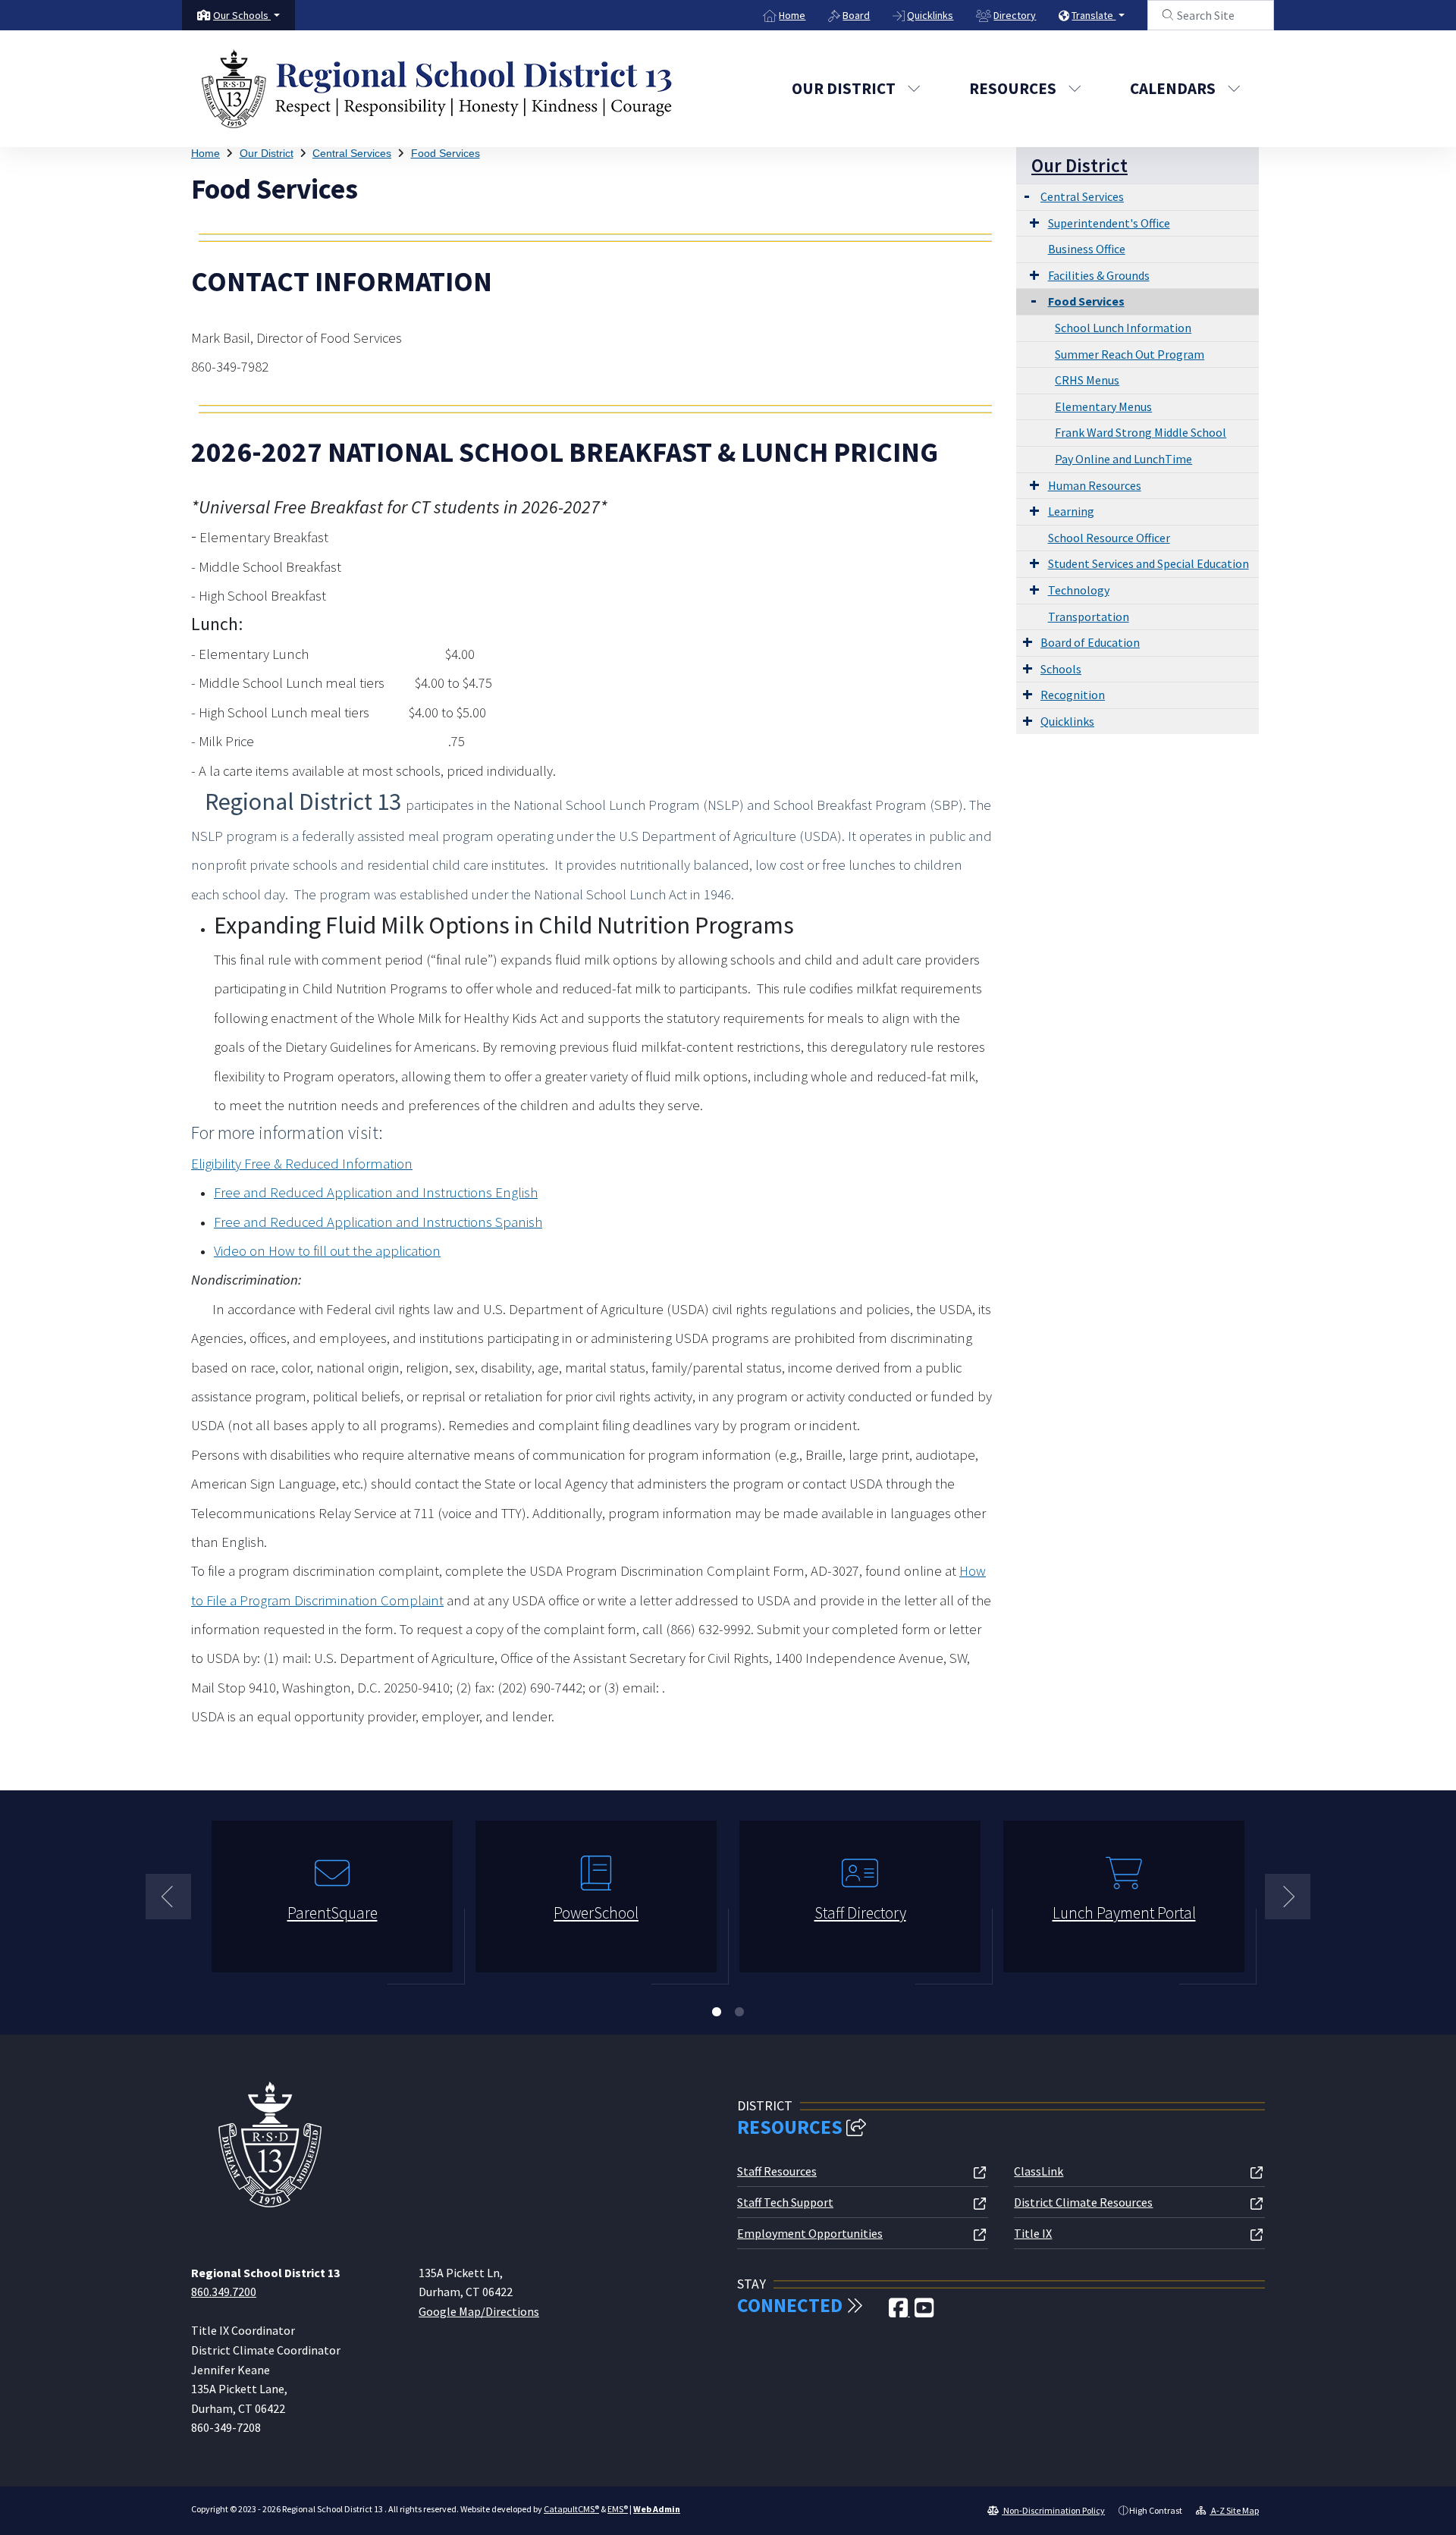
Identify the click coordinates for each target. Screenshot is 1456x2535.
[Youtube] (924, 2312)
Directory (1015, 15)
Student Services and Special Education (1148, 563)
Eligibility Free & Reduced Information (302, 1164)
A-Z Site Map (1234, 2510)
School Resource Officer (1109, 538)
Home (792, 15)
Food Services (446, 153)
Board (856, 15)
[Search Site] (1211, 15)
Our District (844, 88)
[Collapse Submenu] (1030, 300)
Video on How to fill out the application (327, 1251)
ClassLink (1039, 2171)
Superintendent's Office (1109, 223)
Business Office (1087, 249)
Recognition (1073, 695)
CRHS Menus (1087, 380)
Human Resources (1095, 485)
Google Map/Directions (479, 2311)
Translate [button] (1094, 15)
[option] (332, 1903)
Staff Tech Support (785, 2202)
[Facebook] (899, 2312)
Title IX (1033, 2233)
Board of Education (1090, 642)
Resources (1013, 88)
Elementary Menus (1103, 406)
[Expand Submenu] (1027, 195)
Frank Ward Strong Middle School (1141, 432)
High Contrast (1156, 2510)
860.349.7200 (224, 2292)
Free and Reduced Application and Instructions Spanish (378, 1222)
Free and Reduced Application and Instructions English (376, 1192)
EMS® (618, 2509)
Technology (1079, 590)
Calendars (1173, 88)
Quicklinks (930, 15)
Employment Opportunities (810, 2233)
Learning (1071, 511)
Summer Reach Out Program (1130, 354)
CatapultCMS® (571, 2509)
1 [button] (717, 2012)
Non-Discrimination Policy (1053, 2510)
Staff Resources (777, 2171)
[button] (246, 15)
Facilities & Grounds (1099, 275)
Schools (1061, 669)
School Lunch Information (1123, 328)
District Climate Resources (1083, 2202)
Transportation (1089, 616)
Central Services (352, 153)
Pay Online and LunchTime (1123, 459)
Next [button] (1288, 1897)
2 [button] (739, 2012)
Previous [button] (168, 1897)
